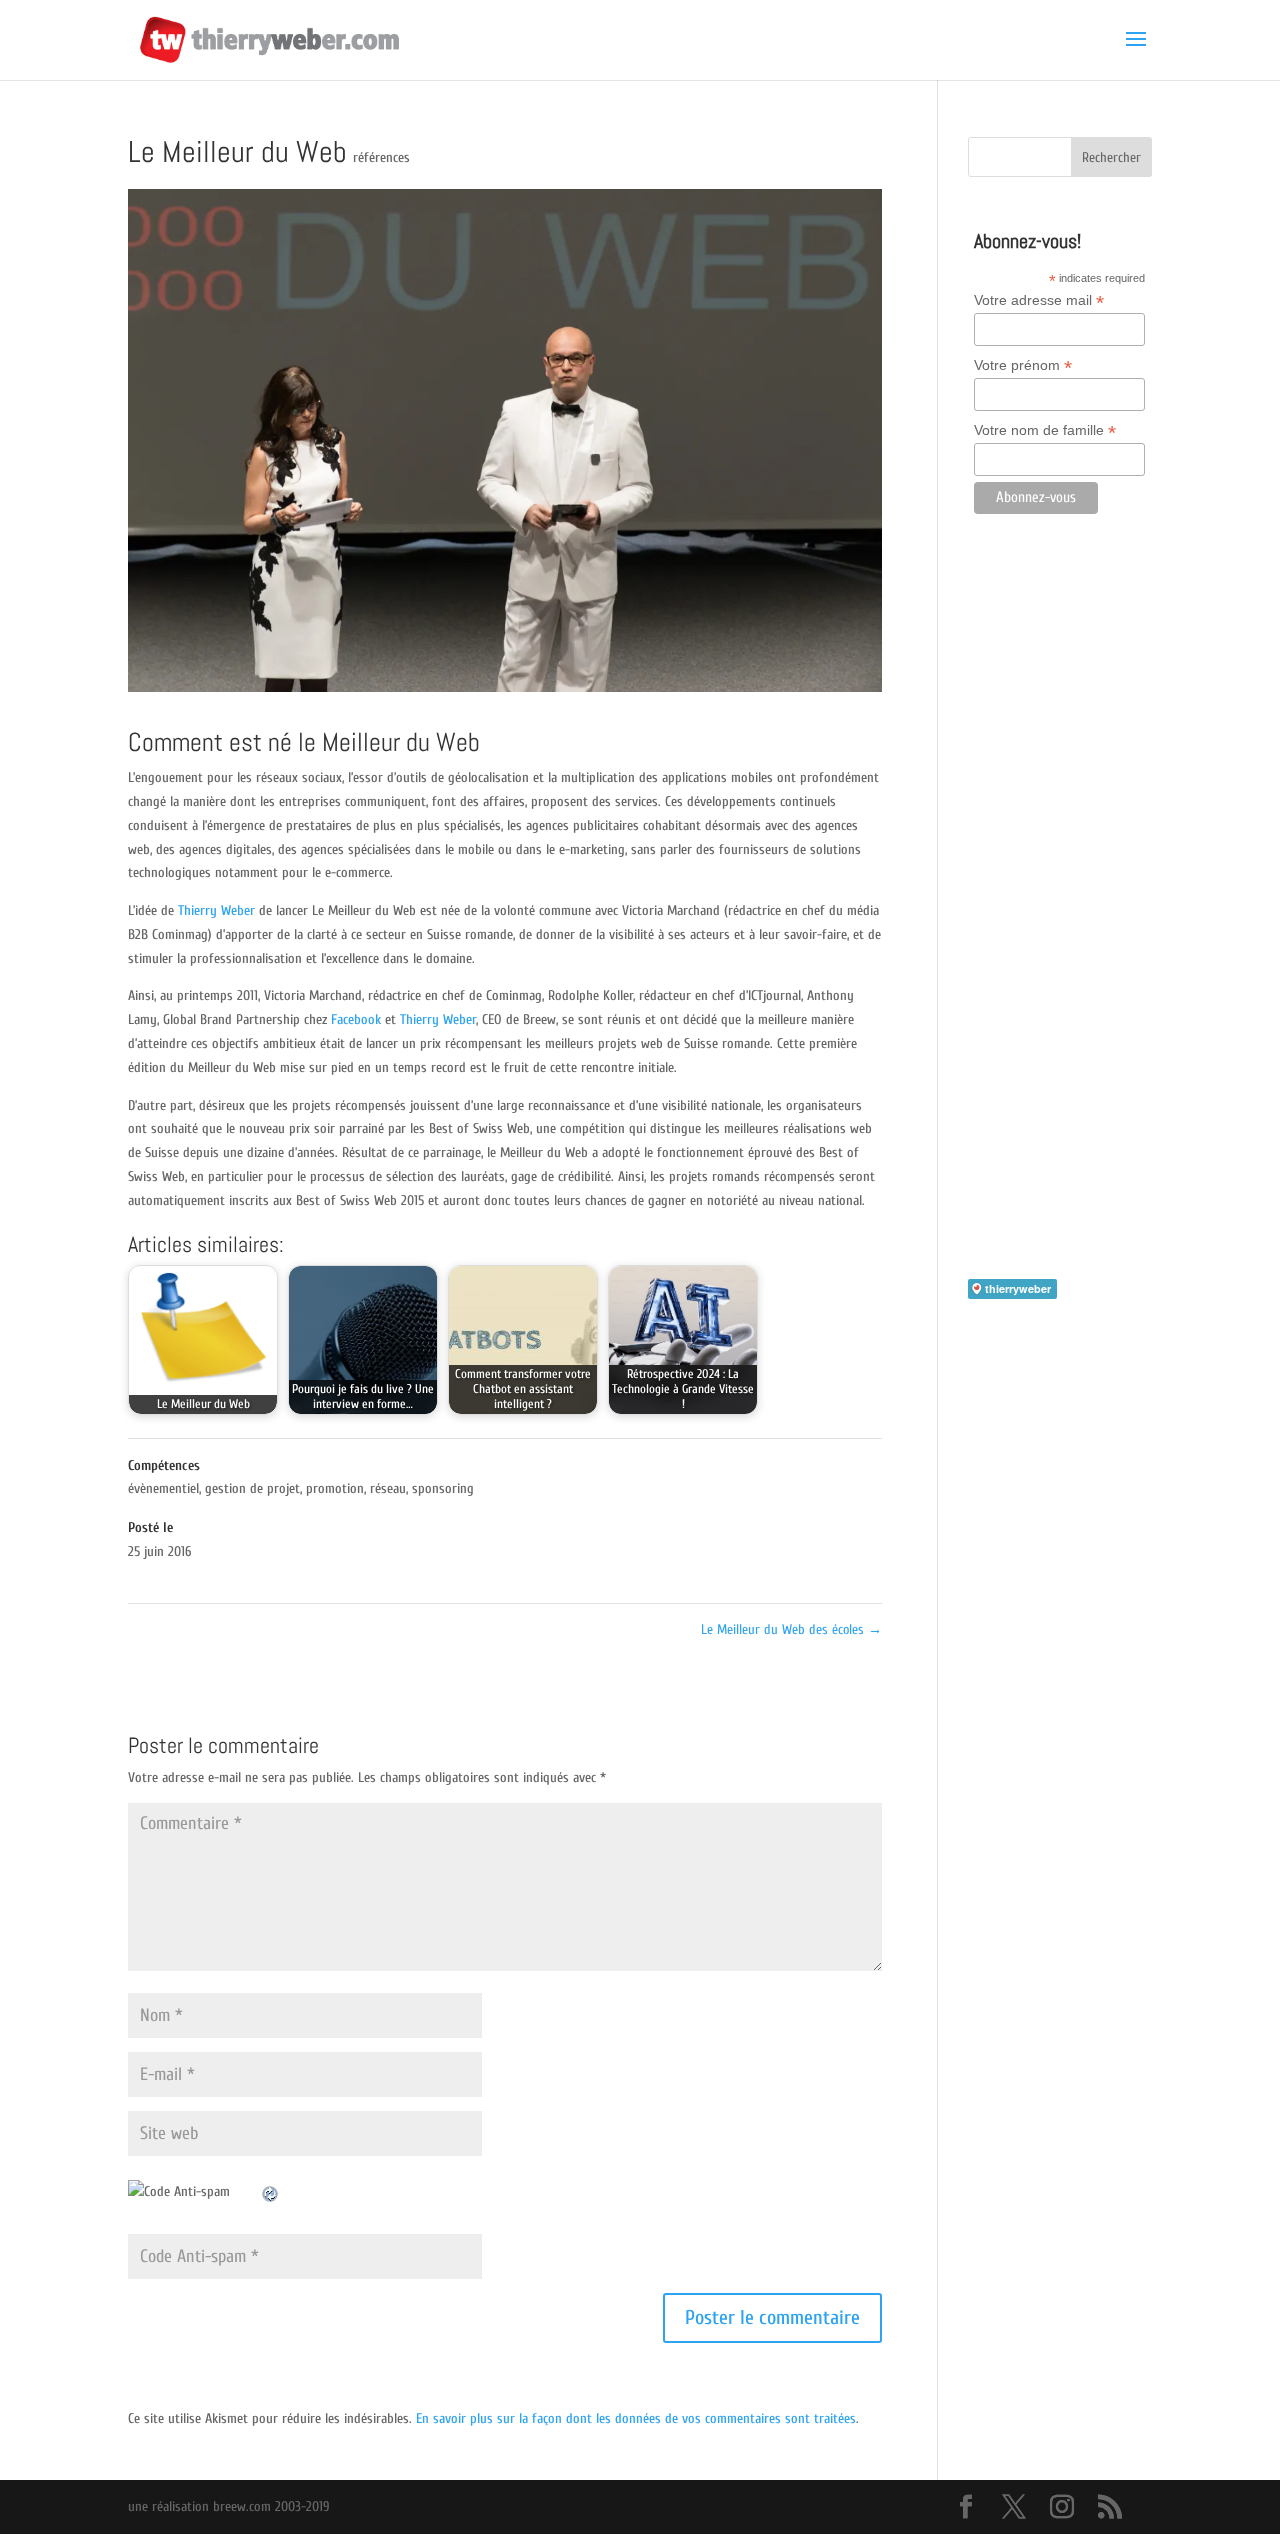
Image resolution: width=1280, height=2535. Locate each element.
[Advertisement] (1060, 925)
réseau (388, 1488)
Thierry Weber (216, 910)
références (381, 157)
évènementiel (163, 1488)
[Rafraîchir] (271, 2191)
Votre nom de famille (1045, 430)
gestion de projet (252, 1488)
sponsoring (443, 1488)
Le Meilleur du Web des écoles (791, 1629)
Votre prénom (1023, 365)
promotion (335, 1488)
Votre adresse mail (1039, 300)
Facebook (356, 1019)
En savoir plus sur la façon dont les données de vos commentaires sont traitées (636, 2418)
